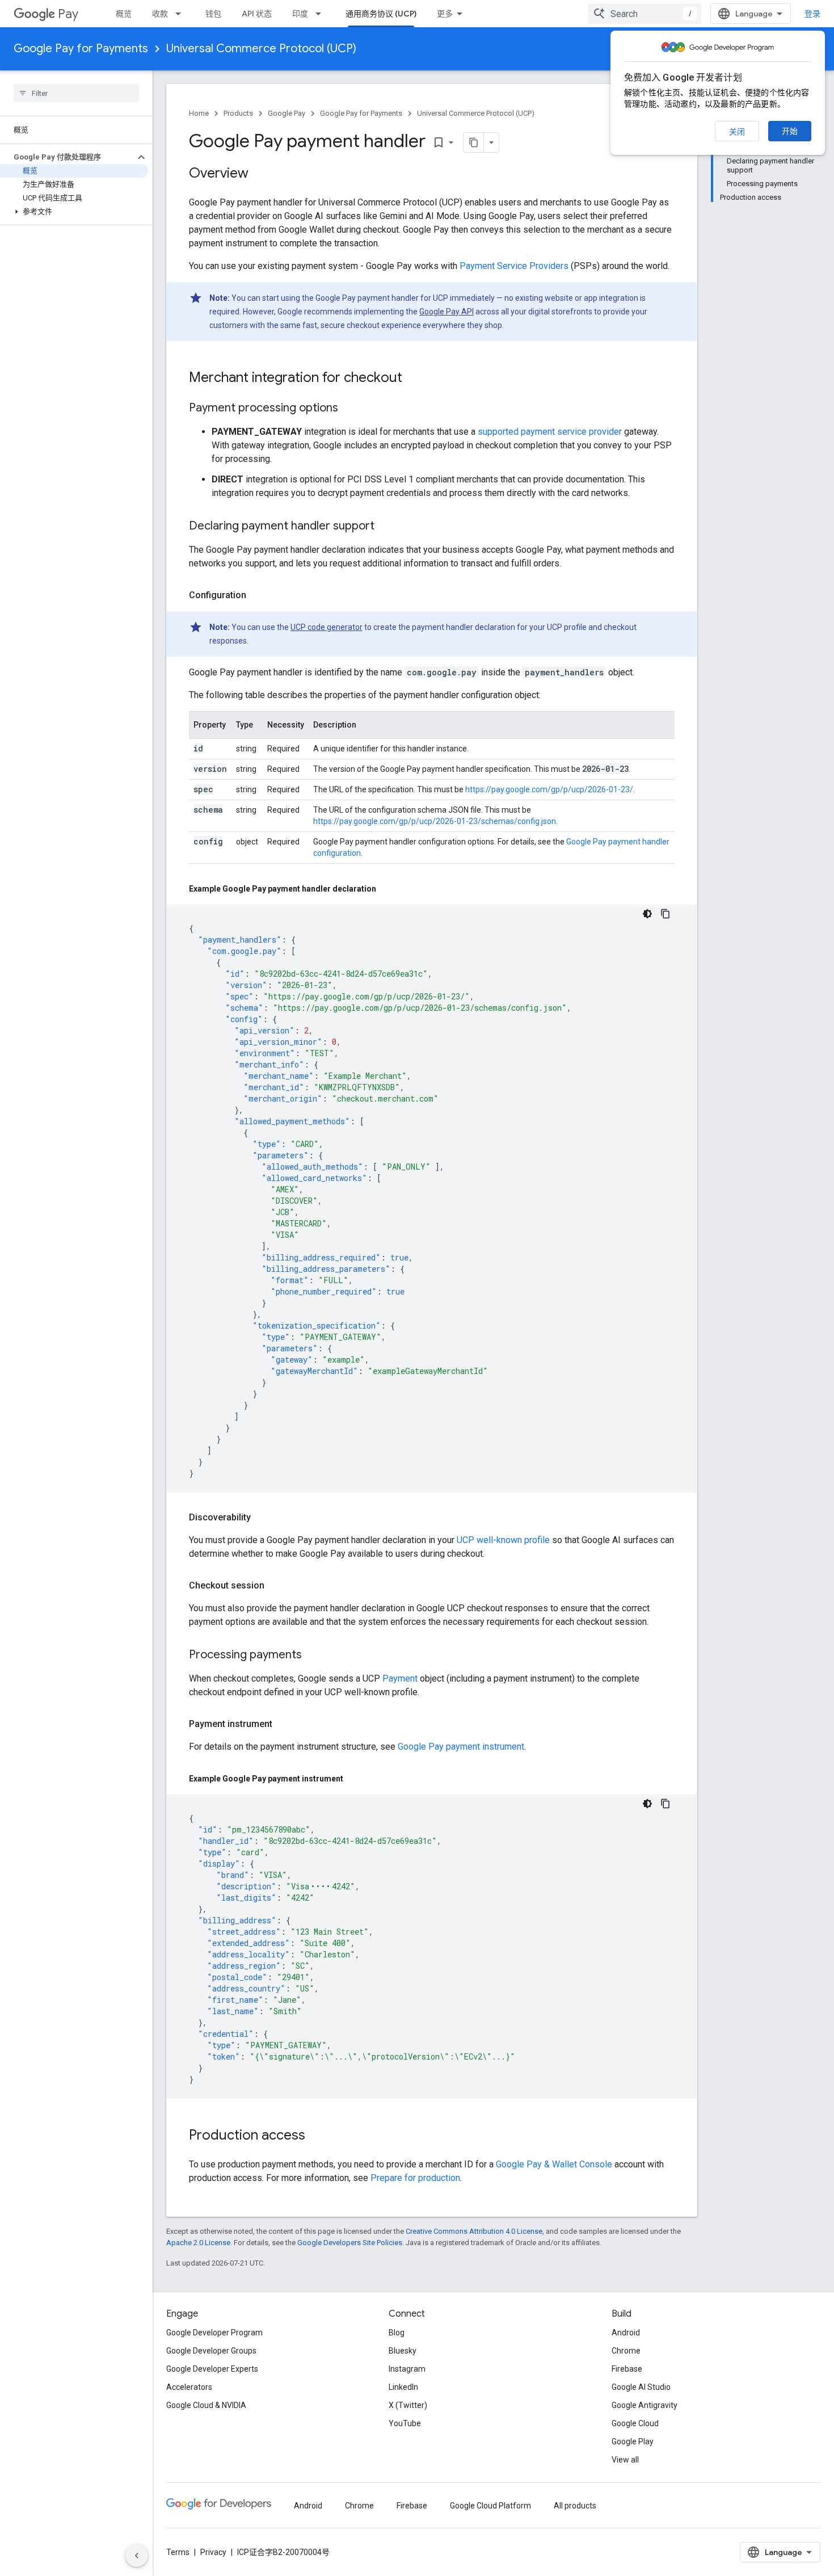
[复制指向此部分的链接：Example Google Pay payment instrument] (355, 1779)
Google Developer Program (214, 2333)
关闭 (737, 132)
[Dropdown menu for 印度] (322, 14)
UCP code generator (327, 627)
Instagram (407, 2369)
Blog (397, 2333)
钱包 (213, 14)
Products (238, 113)
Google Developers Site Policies (350, 2243)
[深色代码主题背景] (647, 914)
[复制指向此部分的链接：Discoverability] (262, 1518)
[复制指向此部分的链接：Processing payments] (313, 1655)
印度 (300, 14)
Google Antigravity (645, 2405)
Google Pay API (447, 312)
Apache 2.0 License (198, 2243)
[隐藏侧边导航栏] (137, 2556)
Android (626, 2333)
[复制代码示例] (665, 914)
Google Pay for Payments (81, 49)
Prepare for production (415, 2178)
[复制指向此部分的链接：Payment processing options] (349, 409)
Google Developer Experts (212, 2369)
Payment (400, 1678)
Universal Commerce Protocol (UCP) (261, 49)
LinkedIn (403, 2387)
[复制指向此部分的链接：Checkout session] (276, 1586)
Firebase (627, 2369)
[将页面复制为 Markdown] (474, 142)
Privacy (213, 2552)
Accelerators (189, 2387)
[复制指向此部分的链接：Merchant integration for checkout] (414, 379)
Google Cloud (635, 2423)
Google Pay (287, 113)
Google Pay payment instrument (461, 1747)
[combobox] (645, 14)
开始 (790, 131)
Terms (178, 2552)
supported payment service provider (550, 432)
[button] (67, 157)
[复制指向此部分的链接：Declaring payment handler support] (386, 527)
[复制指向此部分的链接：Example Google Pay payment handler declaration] (387, 889)
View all (625, 2460)
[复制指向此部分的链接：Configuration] (258, 595)
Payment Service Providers (514, 266)
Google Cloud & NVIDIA (206, 2405)
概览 (124, 14)
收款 (160, 14)
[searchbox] (76, 93)
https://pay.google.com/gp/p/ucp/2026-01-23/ (549, 789)
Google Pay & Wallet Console (554, 2164)
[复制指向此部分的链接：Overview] (260, 174)
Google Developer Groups (211, 2351)
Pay (68, 14)
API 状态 (257, 14)
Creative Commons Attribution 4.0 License (474, 2231)
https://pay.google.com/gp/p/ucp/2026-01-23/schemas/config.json (435, 821)
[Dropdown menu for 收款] (182, 14)
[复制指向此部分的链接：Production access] (317, 2136)
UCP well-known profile (503, 1540)
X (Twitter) (408, 2405)
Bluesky (403, 2351)
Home (199, 113)
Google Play (633, 2441)
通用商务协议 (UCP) (381, 14)
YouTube (405, 2423)
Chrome (626, 2351)
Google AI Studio (641, 2387)
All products (575, 2506)
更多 (445, 14)
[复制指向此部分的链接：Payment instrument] (284, 1724)
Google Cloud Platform (490, 2506)
